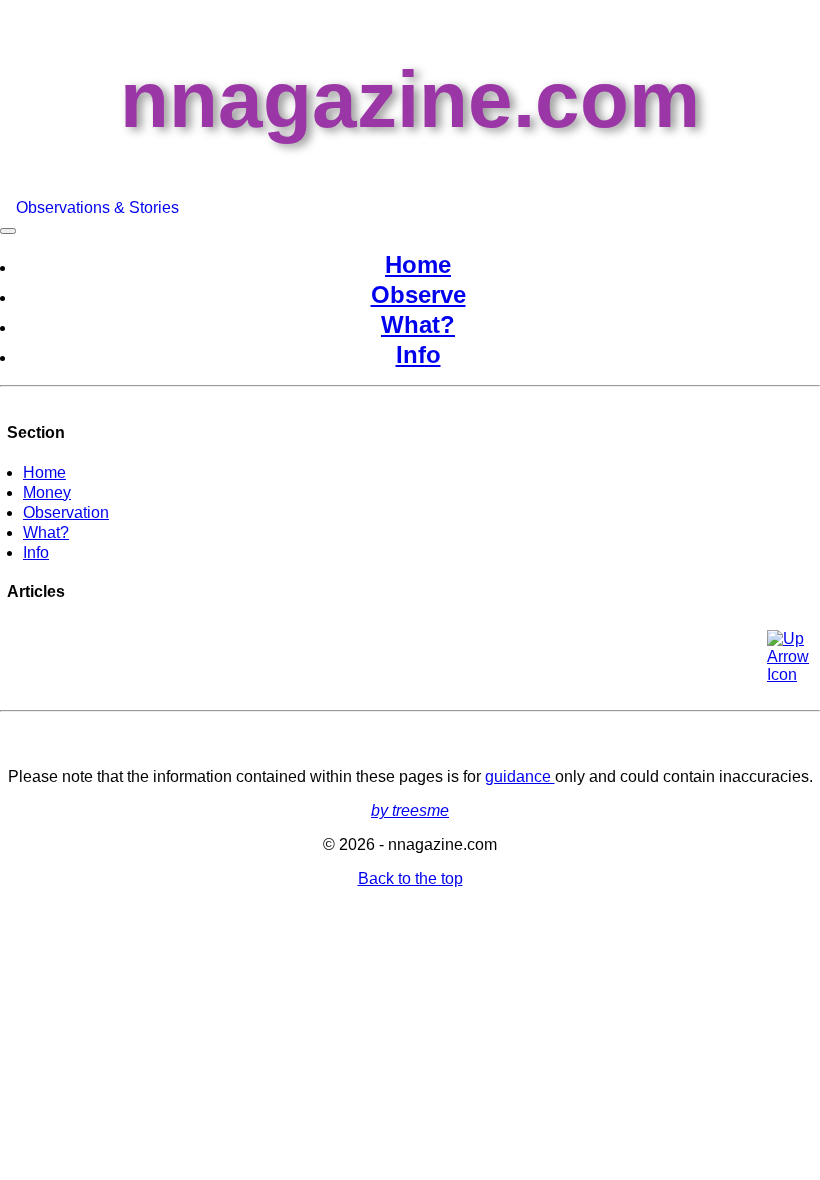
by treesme (410, 810)
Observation (66, 512)
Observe (418, 294)
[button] (787, 650)
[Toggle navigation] (8, 231)
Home (418, 264)
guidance (520, 776)
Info (418, 354)
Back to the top (410, 878)
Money (47, 492)
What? (418, 324)
